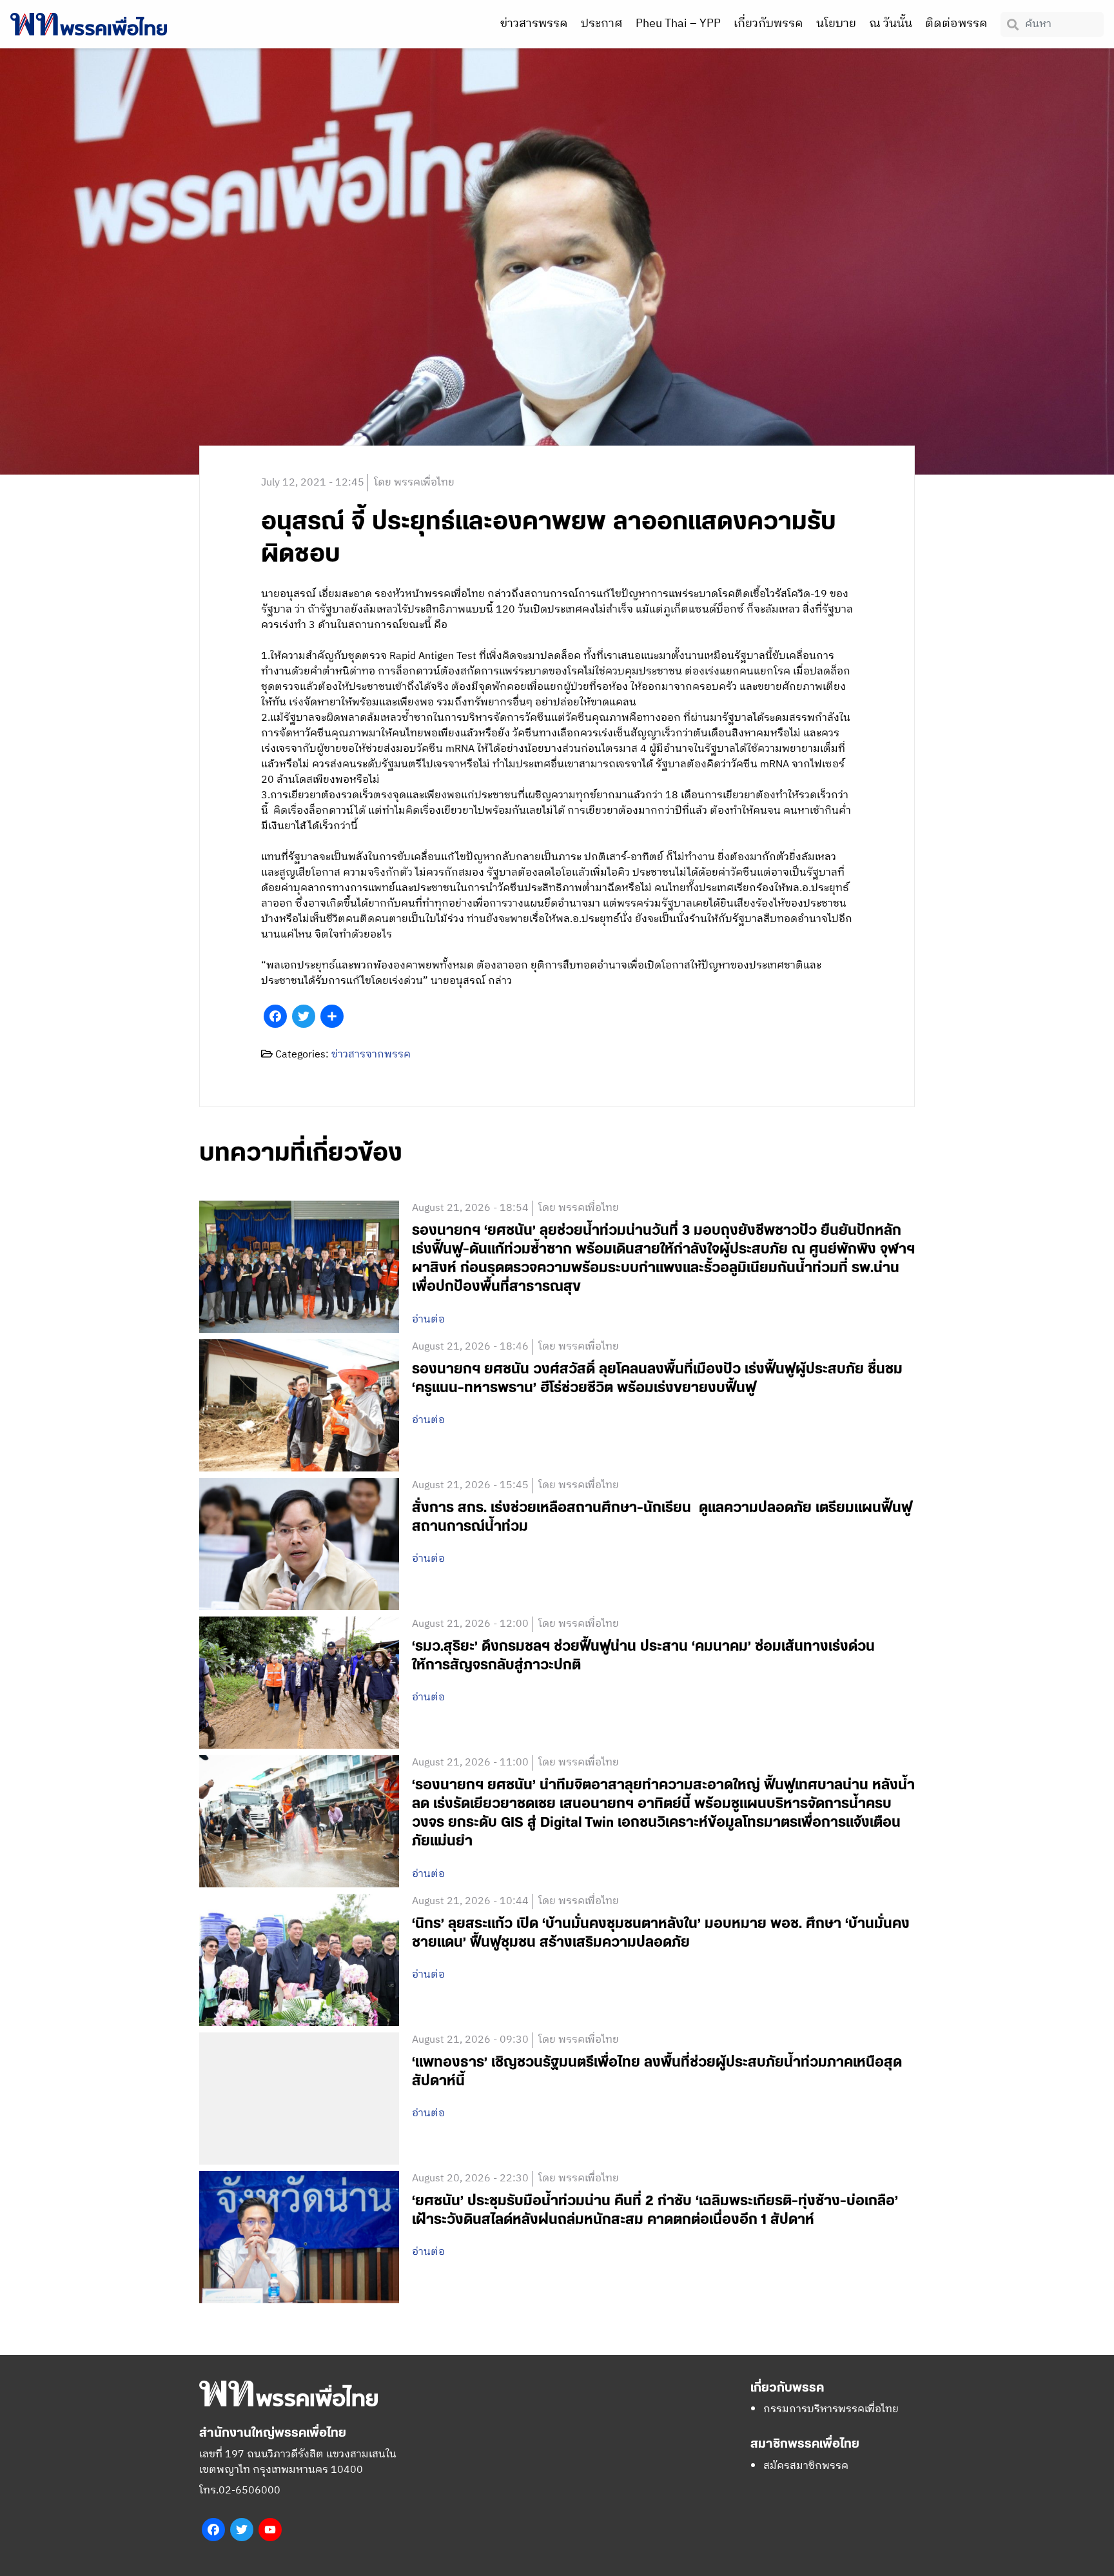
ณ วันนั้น (891, 24)
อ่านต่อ (428, 1320)
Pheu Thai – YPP (678, 24)
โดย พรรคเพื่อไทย (414, 483)
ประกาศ (602, 24)
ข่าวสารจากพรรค (371, 1055)
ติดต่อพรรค (956, 24)
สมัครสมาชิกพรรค (806, 2466)
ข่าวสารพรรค (534, 24)
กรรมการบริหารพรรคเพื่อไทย (831, 2409)
